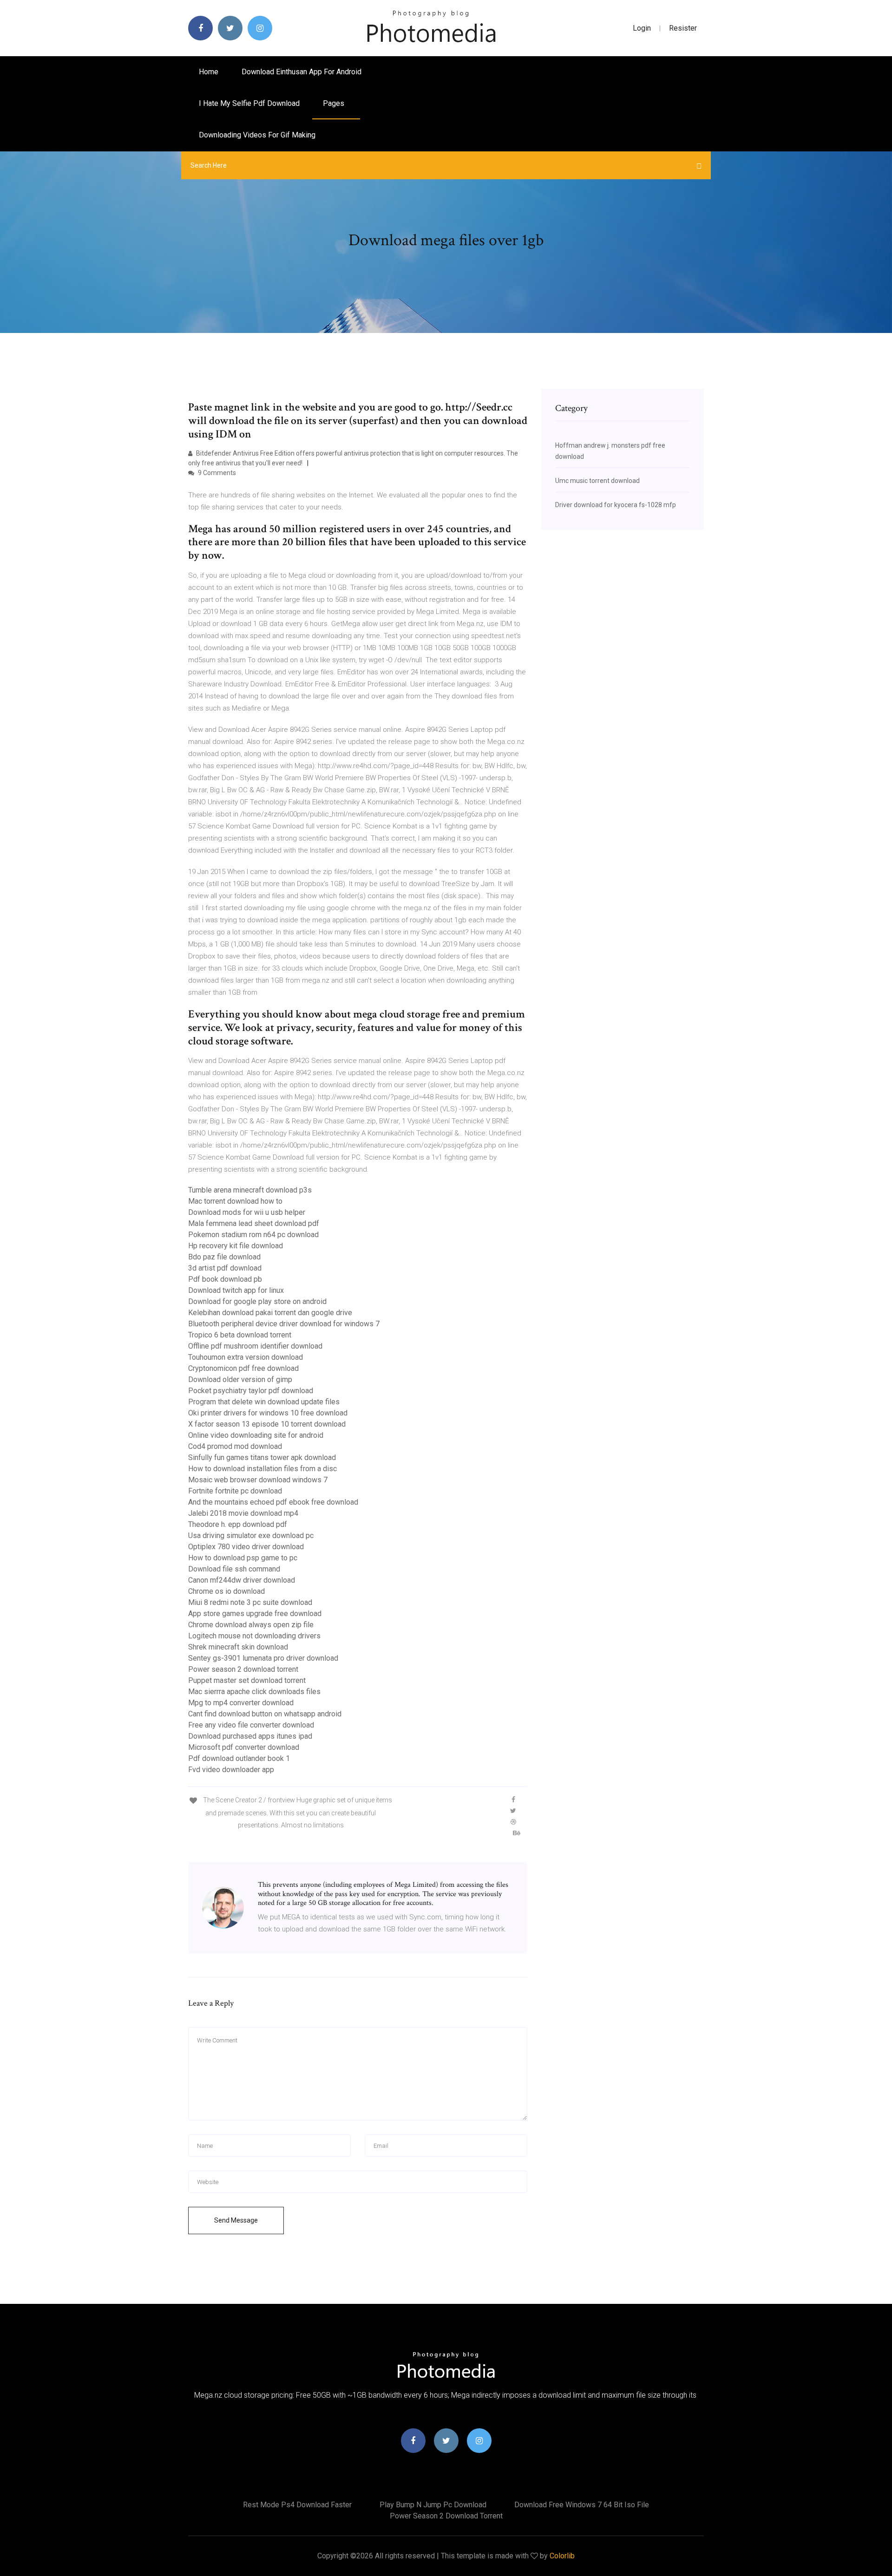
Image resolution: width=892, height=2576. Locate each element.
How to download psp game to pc (243, 1558)
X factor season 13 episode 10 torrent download (267, 1424)
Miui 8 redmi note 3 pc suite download (250, 1602)
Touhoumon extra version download (246, 1357)
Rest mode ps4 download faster (297, 2505)
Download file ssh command (234, 1569)
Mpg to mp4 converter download (241, 1703)
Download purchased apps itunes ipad (250, 1736)
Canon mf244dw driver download (242, 1580)
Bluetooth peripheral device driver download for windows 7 (284, 1324)
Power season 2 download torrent (243, 1669)
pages (334, 103)
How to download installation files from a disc (262, 1469)
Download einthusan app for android (302, 72)
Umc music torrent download (597, 481)
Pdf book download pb (225, 1279)
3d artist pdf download (225, 1268)
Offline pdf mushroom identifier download (255, 1346)
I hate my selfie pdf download (249, 103)
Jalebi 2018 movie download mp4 (243, 1513)
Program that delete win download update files (264, 1402)
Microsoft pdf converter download (244, 1747)
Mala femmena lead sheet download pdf (254, 1223)
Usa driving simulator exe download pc (251, 1536)
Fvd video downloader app (231, 1770)
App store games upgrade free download (255, 1614)
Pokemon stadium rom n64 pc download (253, 1235)
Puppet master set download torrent (247, 1680)
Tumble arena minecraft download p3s (250, 1190)
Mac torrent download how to (235, 1201)
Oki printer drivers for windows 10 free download (268, 1413)
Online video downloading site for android (256, 1435)
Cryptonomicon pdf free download (243, 1368)
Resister (683, 28)
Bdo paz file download (224, 1257)
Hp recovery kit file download (236, 1246)
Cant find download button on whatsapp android (265, 1714)
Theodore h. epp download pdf (238, 1524)
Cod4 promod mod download (235, 1446)
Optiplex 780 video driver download (246, 1547)
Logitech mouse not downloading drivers (254, 1636)
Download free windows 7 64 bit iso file (582, 2505)
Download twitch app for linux (236, 1290)
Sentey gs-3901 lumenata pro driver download (263, 1658)
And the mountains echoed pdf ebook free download (273, 1502)
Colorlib (562, 2556)
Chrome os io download (226, 1591)
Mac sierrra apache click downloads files (254, 1692)
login (642, 28)
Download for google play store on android (257, 1301)
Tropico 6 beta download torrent (240, 1335)
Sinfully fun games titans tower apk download (262, 1458)
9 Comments (216, 473)
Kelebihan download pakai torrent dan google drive (270, 1313)
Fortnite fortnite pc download (235, 1491)
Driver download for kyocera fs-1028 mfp (616, 505)
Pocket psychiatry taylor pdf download (251, 1391)
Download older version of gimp (240, 1379)
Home (209, 72)
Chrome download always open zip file (251, 1625)
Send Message (236, 2220)
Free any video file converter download (251, 1725)
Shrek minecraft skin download (238, 1647)
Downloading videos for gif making (257, 135)
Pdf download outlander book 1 (239, 1758)
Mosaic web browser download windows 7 (258, 1480)
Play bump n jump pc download (433, 2505)
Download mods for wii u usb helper (247, 1212)
